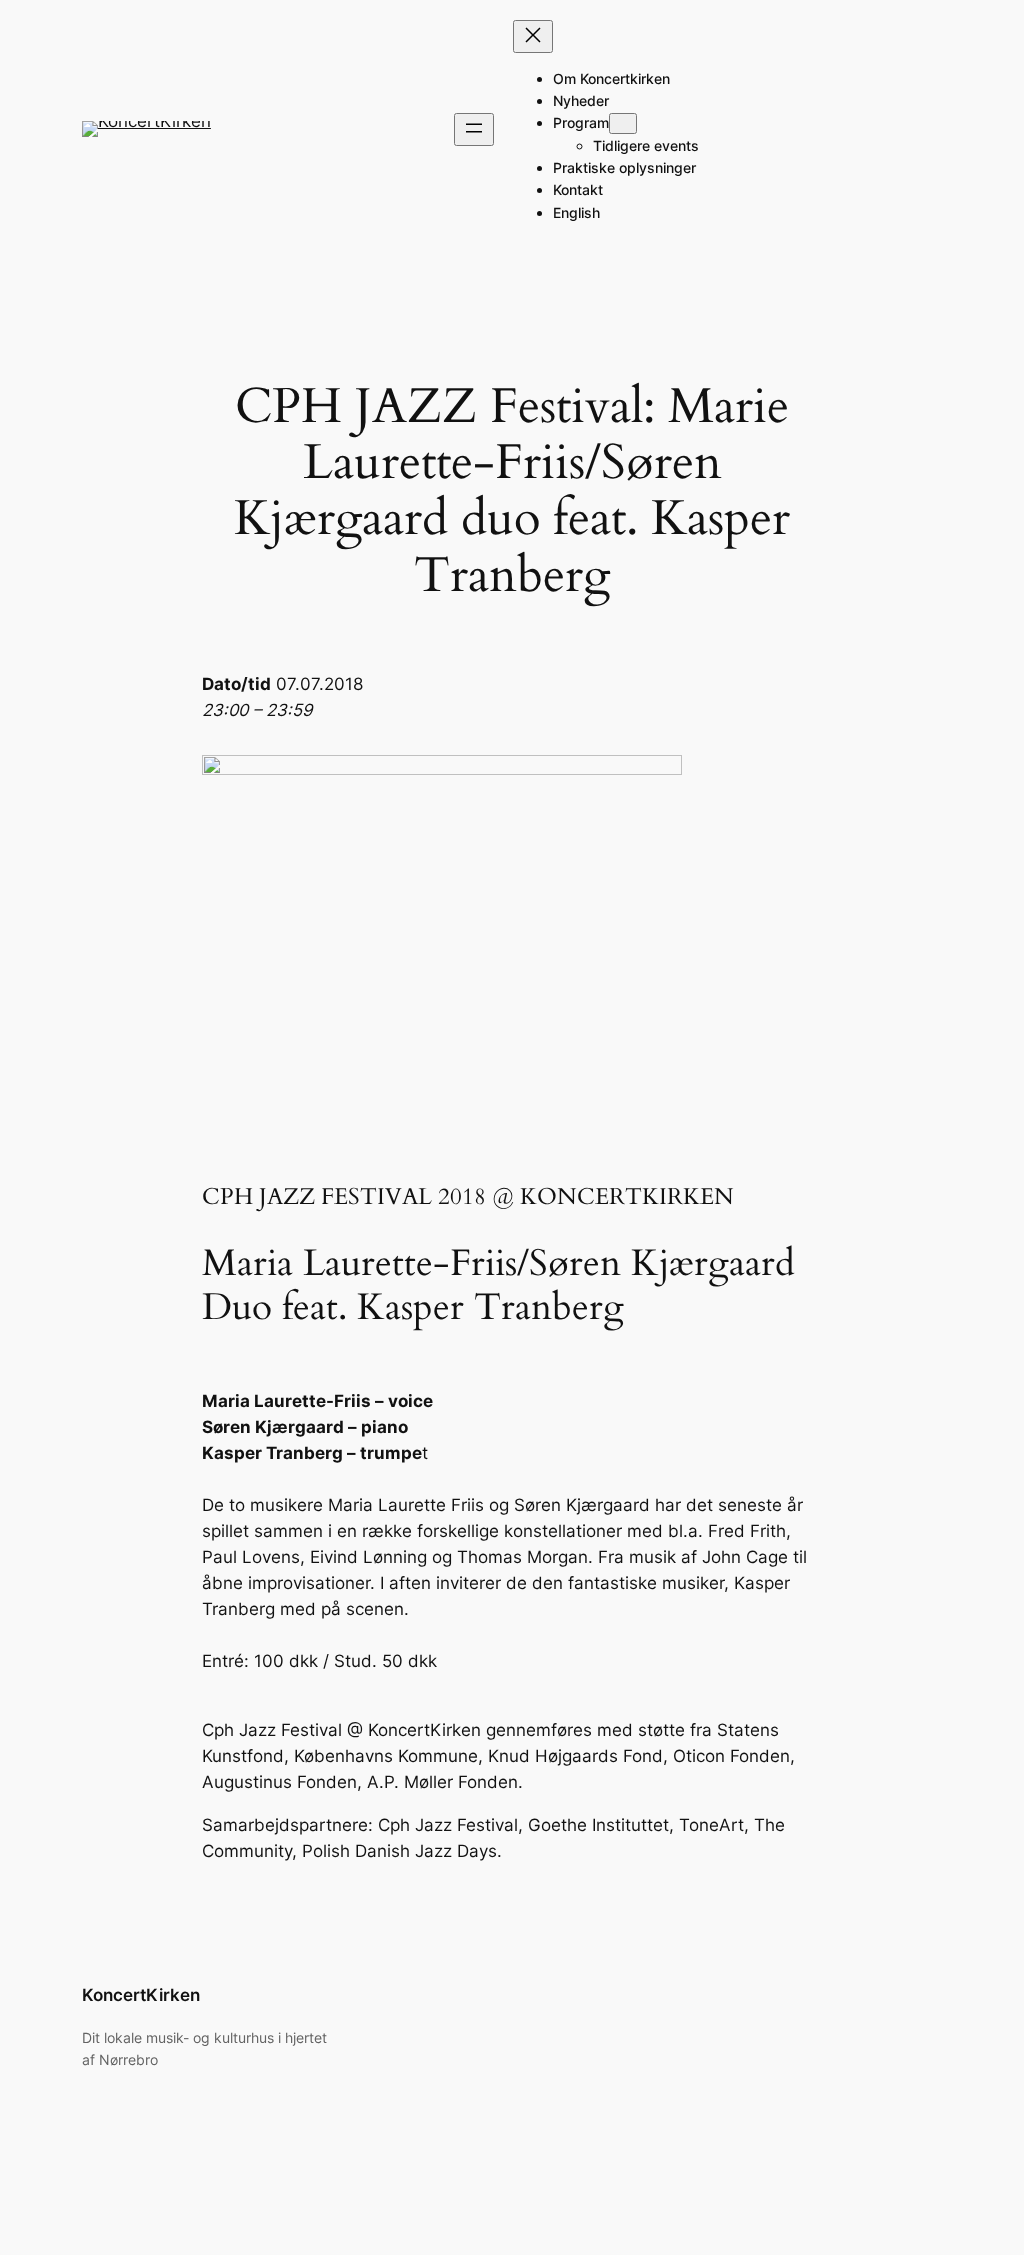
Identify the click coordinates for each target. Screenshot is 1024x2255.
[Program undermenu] (623, 123)
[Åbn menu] (474, 129)
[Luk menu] (533, 36)
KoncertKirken (141, 1995)
